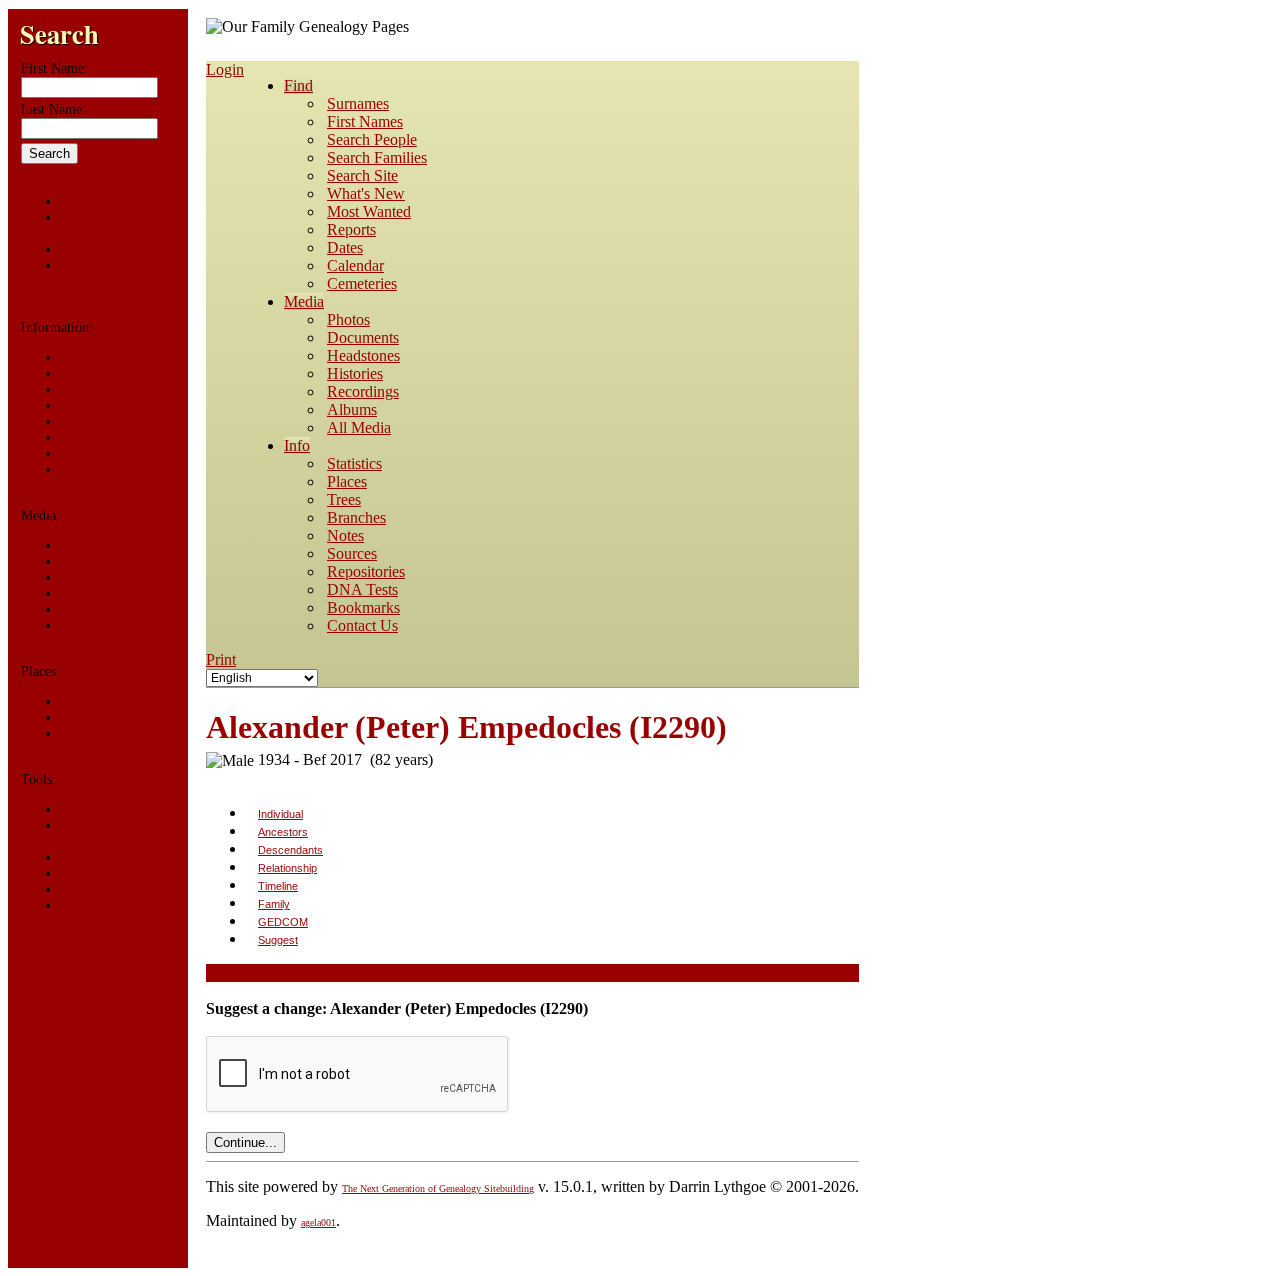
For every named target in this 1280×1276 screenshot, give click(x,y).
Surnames (88, 217)
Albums (83, 561)
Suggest (278, 940)
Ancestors (283, 832)
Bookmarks (93, 857)
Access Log (93, 809)
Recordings (92, 609)
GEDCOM (283, 922)
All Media (89, 545)
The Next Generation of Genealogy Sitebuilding (438, 1188)
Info (297, 445)
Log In (80, 249)
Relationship (287, 868)
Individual (280, 814)
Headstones (92, 717)
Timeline (278, 886)
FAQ (74, 357)
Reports (82, 405)
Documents (92, 577)
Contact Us (92, 889)
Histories (86, 373)
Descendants (290, 850)
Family (274, 904)
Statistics (86, 453)
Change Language (111, 873)
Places (78, 733)
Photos (80, 593)
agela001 (318, 1222)
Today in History (109, 469)
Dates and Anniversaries (99, 833)
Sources (83, 437)
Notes (77, 389)
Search (59, 33)
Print (221, 659)
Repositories (95, 421)
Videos (80, 625)
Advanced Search (110, 201)
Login (225, 69)
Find (298, 85)
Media (304, 301)
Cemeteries (92, 701)
